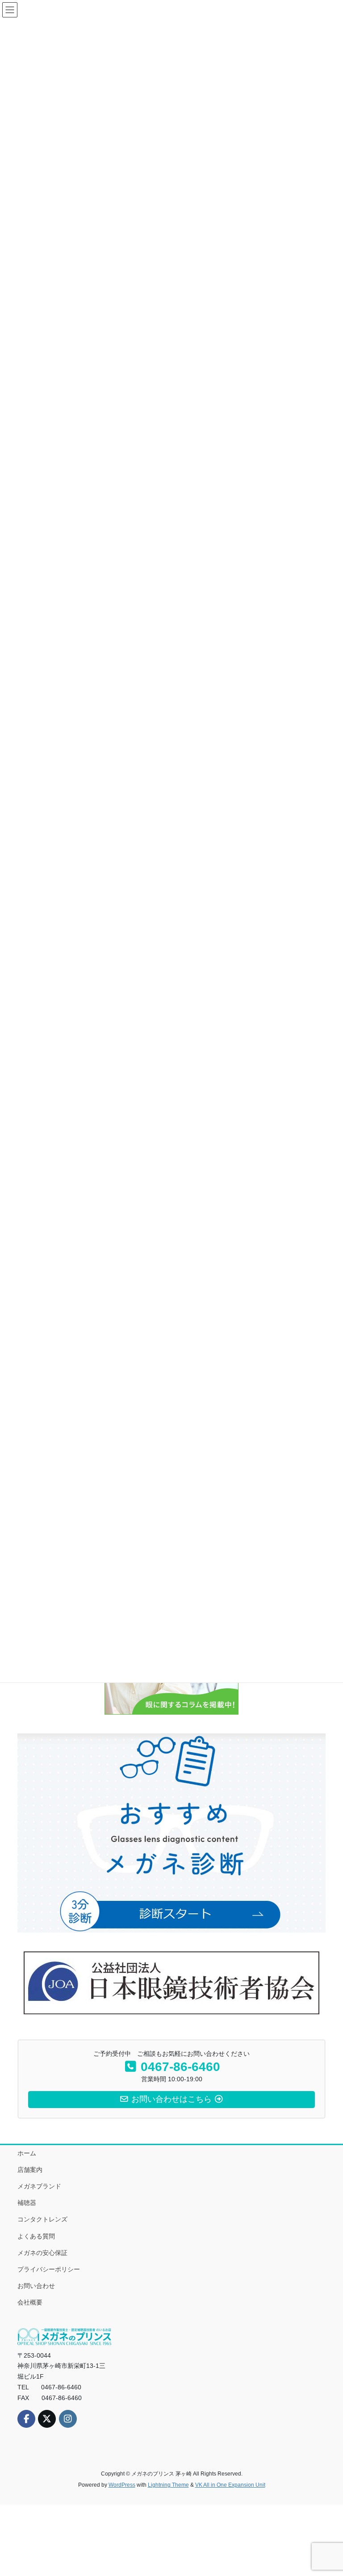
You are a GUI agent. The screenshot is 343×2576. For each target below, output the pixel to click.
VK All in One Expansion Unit (230, 2485)
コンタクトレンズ (42, 2219)
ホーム (27, 2153)
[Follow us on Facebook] (26, 2419)
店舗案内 (30, 2170)
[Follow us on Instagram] (68, 2419)
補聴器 (27, 2203)
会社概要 (30, 2302)
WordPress (122, 2485)
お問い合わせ (36, 2286)
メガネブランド (39, 2186)
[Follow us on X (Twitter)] (47, 2419)
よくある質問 (36, 2236)
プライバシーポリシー (49, 2269)
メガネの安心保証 (42, 2253)
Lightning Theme (168, 2485)
